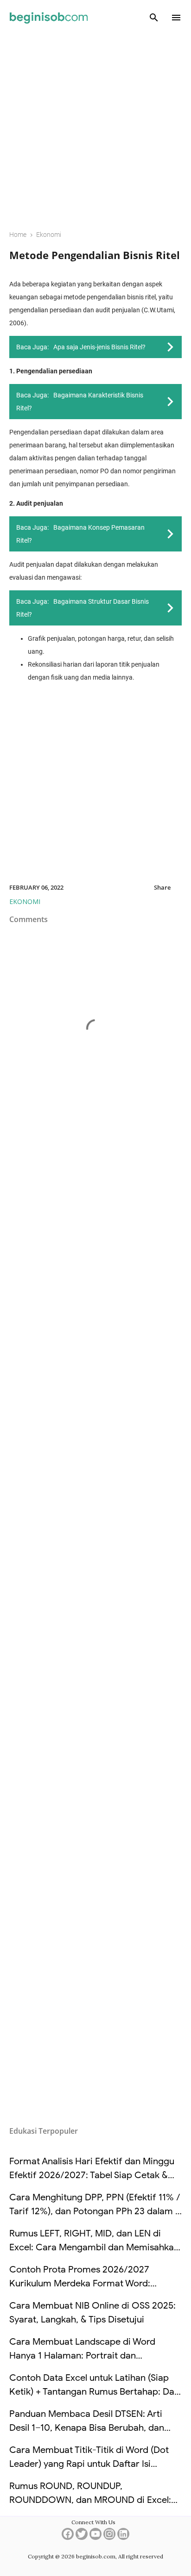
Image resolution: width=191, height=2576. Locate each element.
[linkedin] (123, 2537)
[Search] (154, 18)
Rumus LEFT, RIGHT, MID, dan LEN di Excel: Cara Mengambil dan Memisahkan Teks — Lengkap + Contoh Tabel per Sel (94, 2247)
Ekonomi (25, 901)
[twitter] (82, 2537)
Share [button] (162, 887)
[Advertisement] (95, 126)
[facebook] (68, 2537)
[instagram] (109, 2537)
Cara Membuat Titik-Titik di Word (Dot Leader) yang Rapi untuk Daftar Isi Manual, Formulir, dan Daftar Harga (89, 2464)
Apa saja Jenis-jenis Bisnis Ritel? (99, 347)
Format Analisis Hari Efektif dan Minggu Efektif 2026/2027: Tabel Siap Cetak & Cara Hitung (92, 2175)
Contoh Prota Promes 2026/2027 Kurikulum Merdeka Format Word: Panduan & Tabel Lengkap (80, 2283)
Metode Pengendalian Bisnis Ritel (95, 255)
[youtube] (95, 2537)
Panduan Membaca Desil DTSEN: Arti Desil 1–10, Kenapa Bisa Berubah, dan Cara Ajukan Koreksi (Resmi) (87, 2428)
